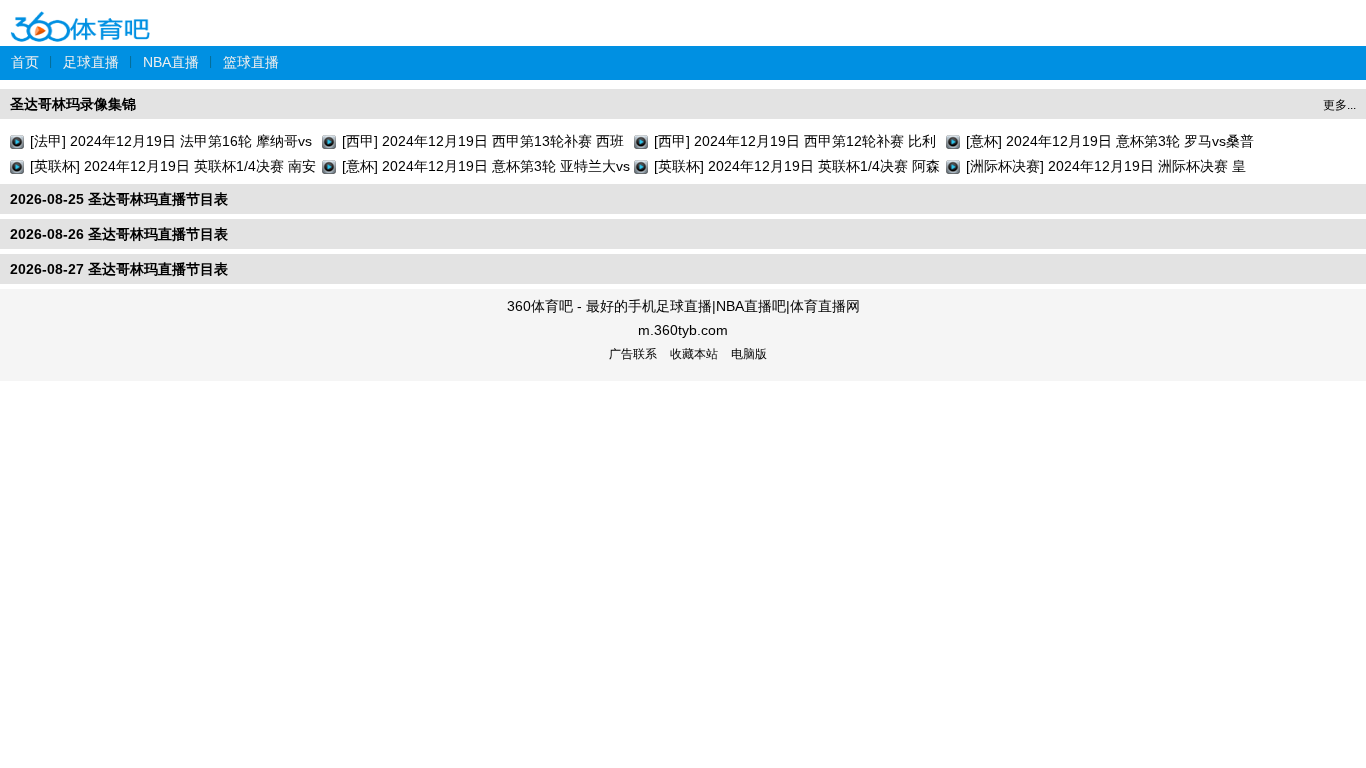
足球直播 (91, 62)
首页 (25, 62)
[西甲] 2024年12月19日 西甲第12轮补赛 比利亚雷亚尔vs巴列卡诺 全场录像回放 (795, 143)
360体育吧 (80, 13)
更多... (1339, 105)
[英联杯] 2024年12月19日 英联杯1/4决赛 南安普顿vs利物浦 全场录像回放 (173, 168)
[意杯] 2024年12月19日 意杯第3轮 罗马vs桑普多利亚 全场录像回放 (1110, 143)
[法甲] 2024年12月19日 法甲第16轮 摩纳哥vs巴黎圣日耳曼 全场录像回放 (171, 143)
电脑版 (749, 354)
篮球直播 (251, 62)
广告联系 (633, 354)
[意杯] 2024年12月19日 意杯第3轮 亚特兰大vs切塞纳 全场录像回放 (486, 168)
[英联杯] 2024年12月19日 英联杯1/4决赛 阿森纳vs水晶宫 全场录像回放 (797, 168)
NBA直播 (171, 62)
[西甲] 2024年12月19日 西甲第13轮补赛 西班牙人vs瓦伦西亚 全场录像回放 (483, 143)
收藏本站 (694, 354)
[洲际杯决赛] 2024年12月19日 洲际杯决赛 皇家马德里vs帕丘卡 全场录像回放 (1106, 168)
